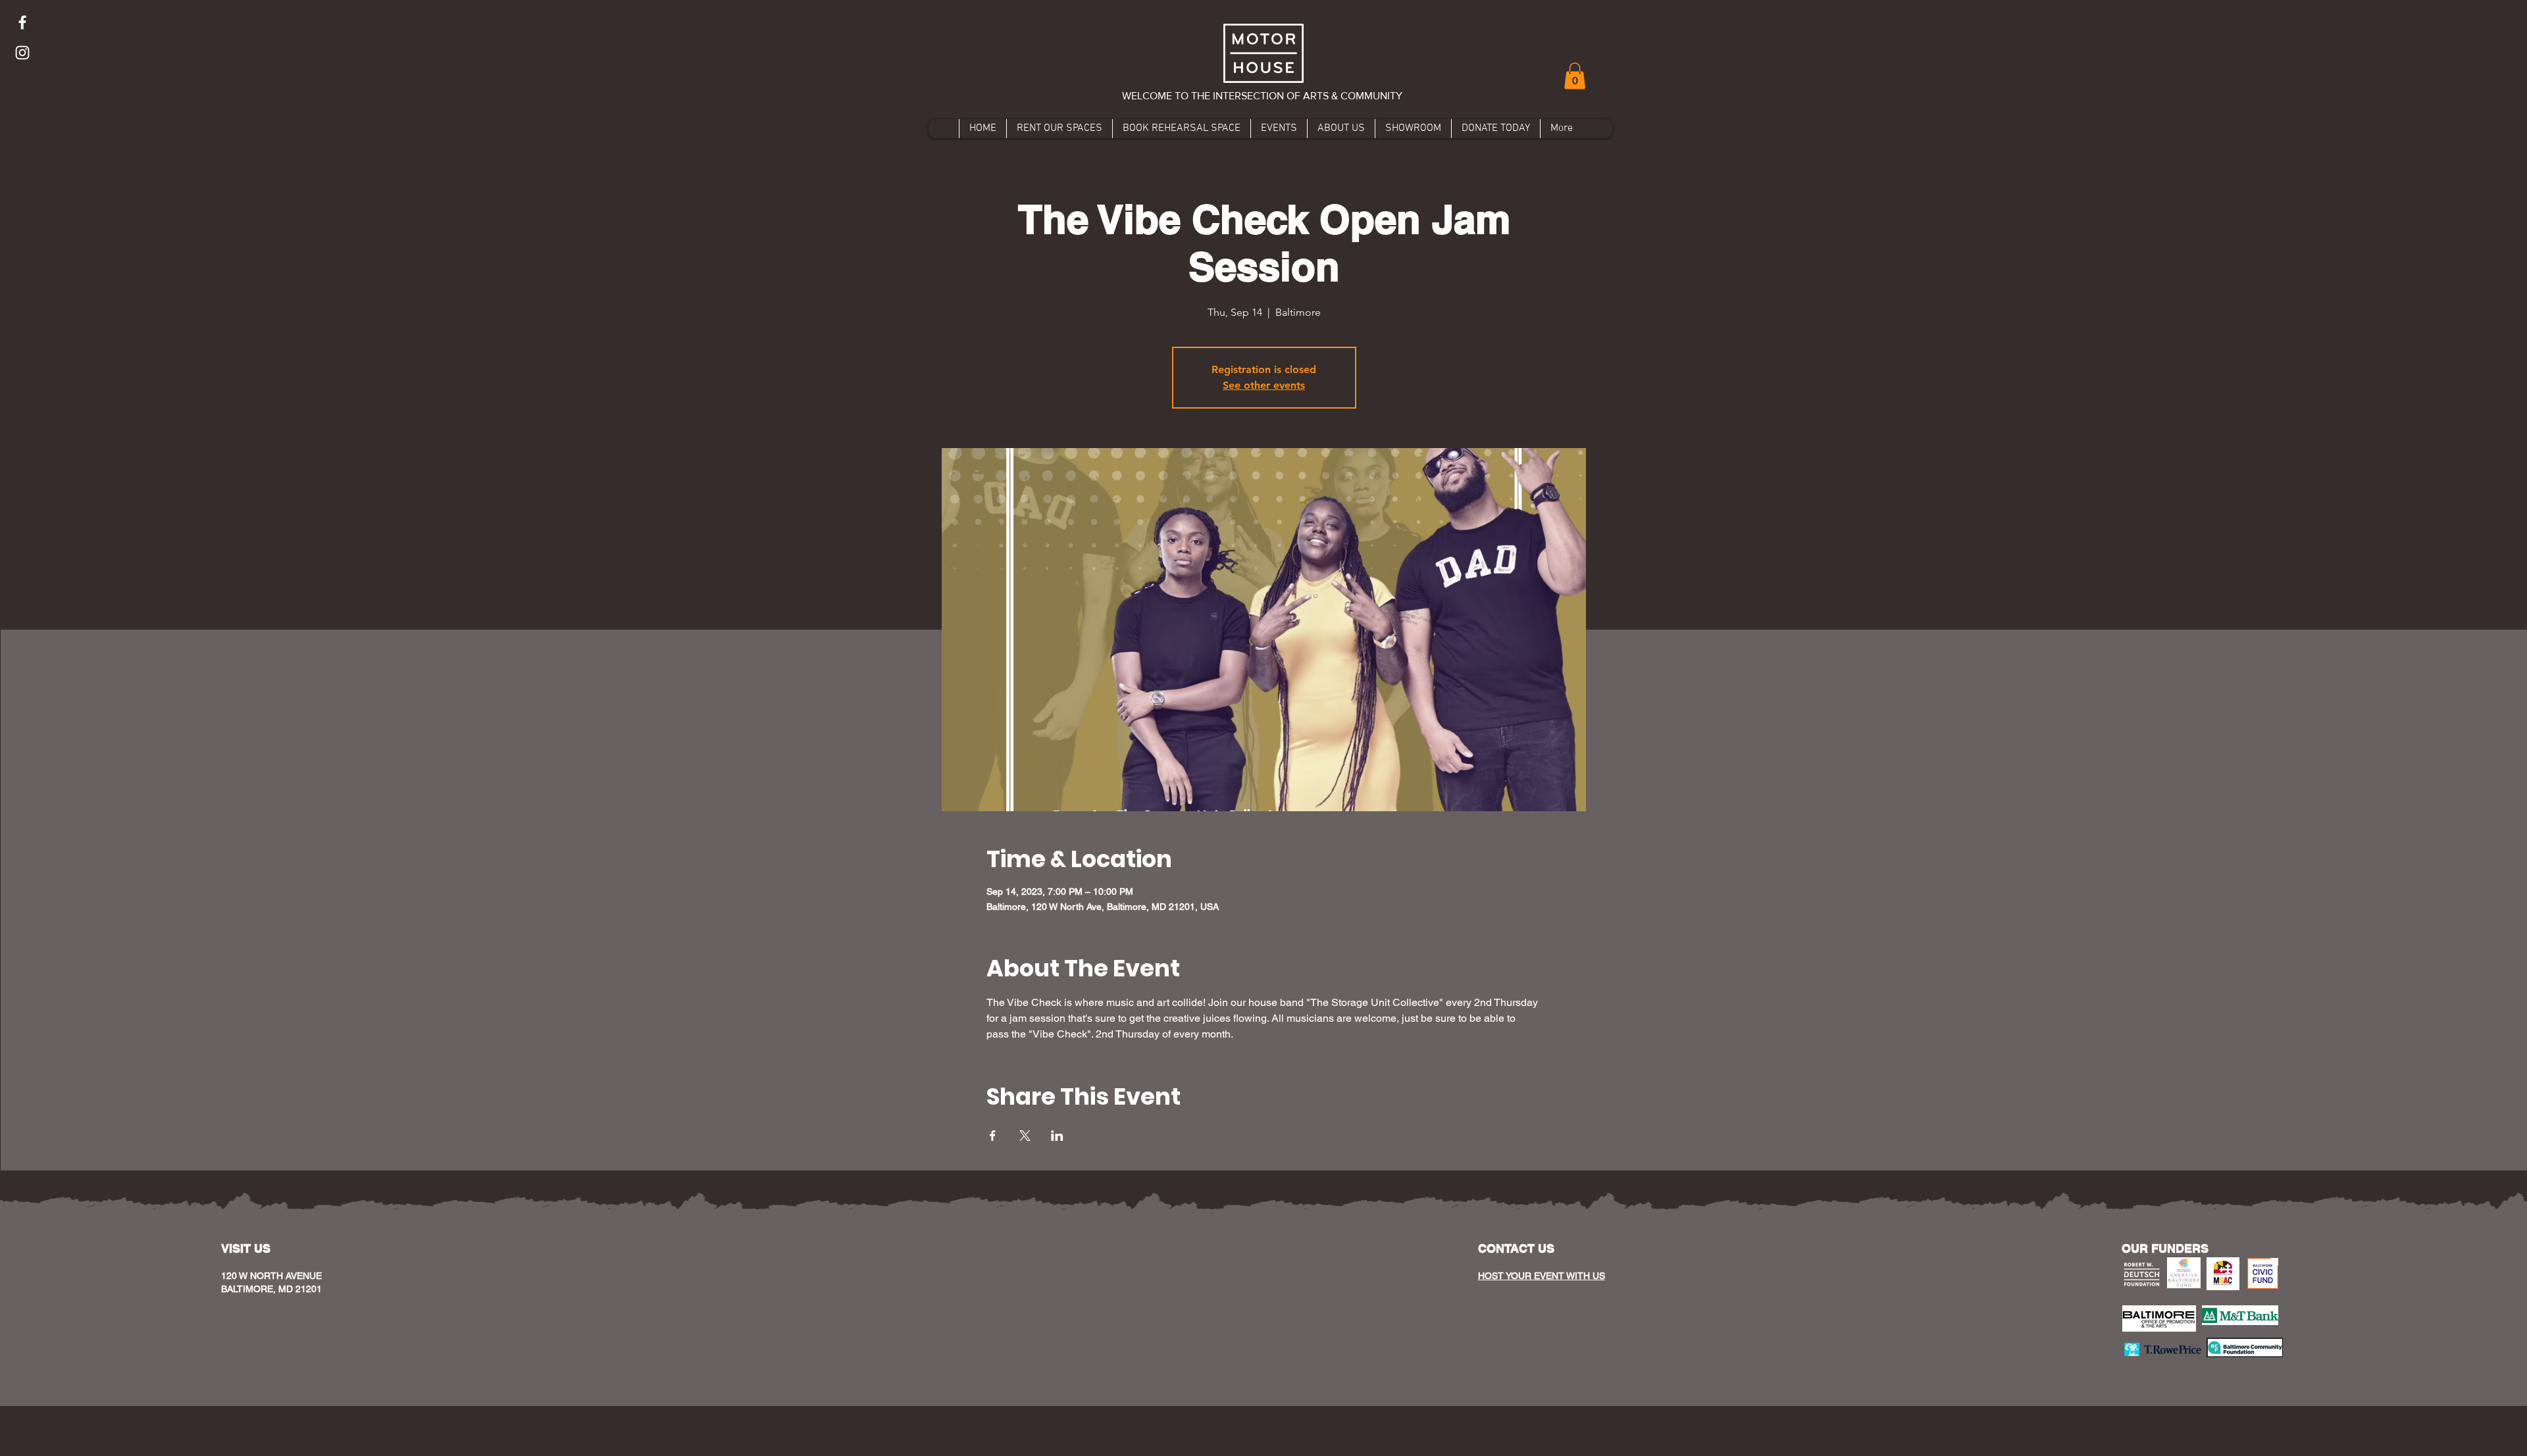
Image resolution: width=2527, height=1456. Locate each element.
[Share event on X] (1025, 1136)
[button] (1575, 76)
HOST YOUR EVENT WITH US (1542, 1276)
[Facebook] (22, 22)
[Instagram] (22, 53)
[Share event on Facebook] (993, 1136)
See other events (1264, 385)
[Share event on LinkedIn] (1057, 1136)
